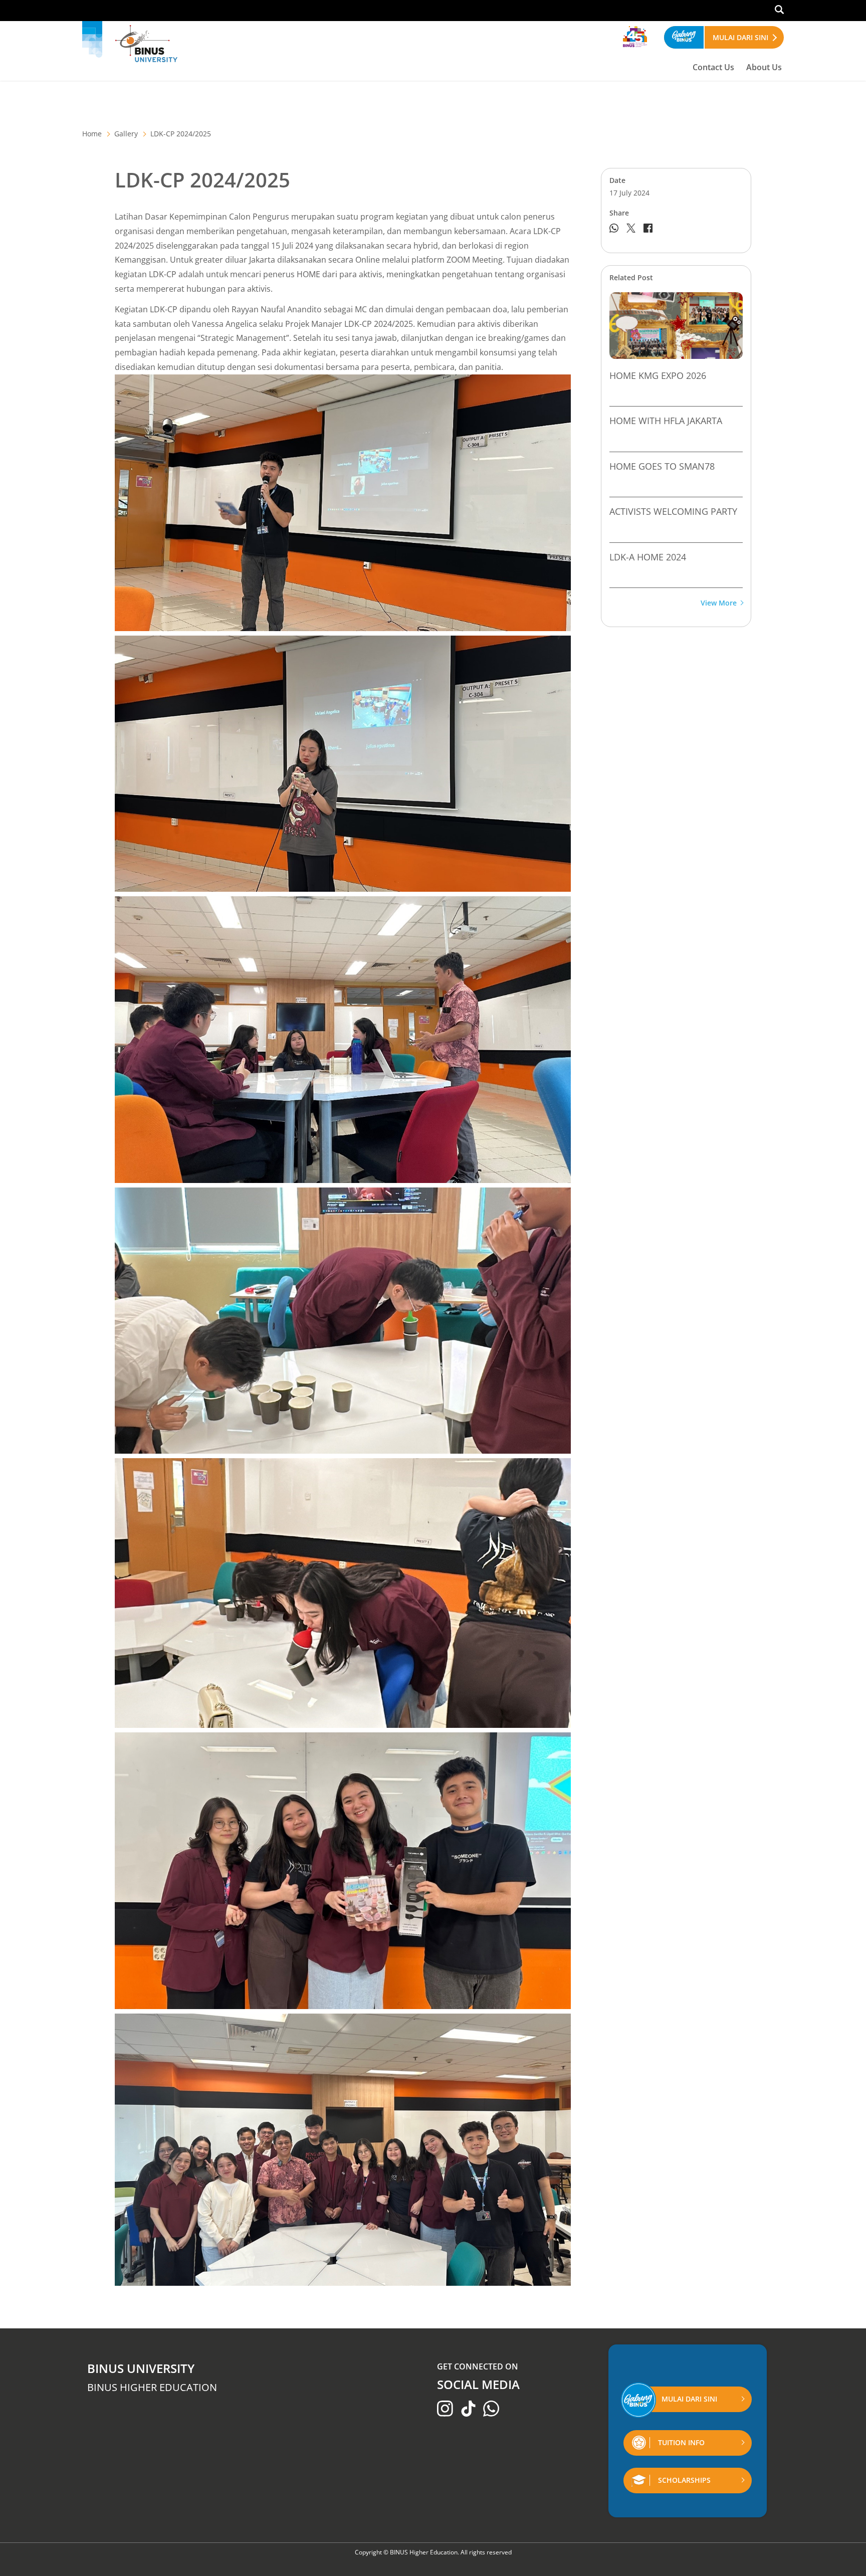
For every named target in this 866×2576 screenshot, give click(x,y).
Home (92, 134)
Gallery (126, 134)
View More (719, 603)
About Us (764, 67)
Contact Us (713, 67)
